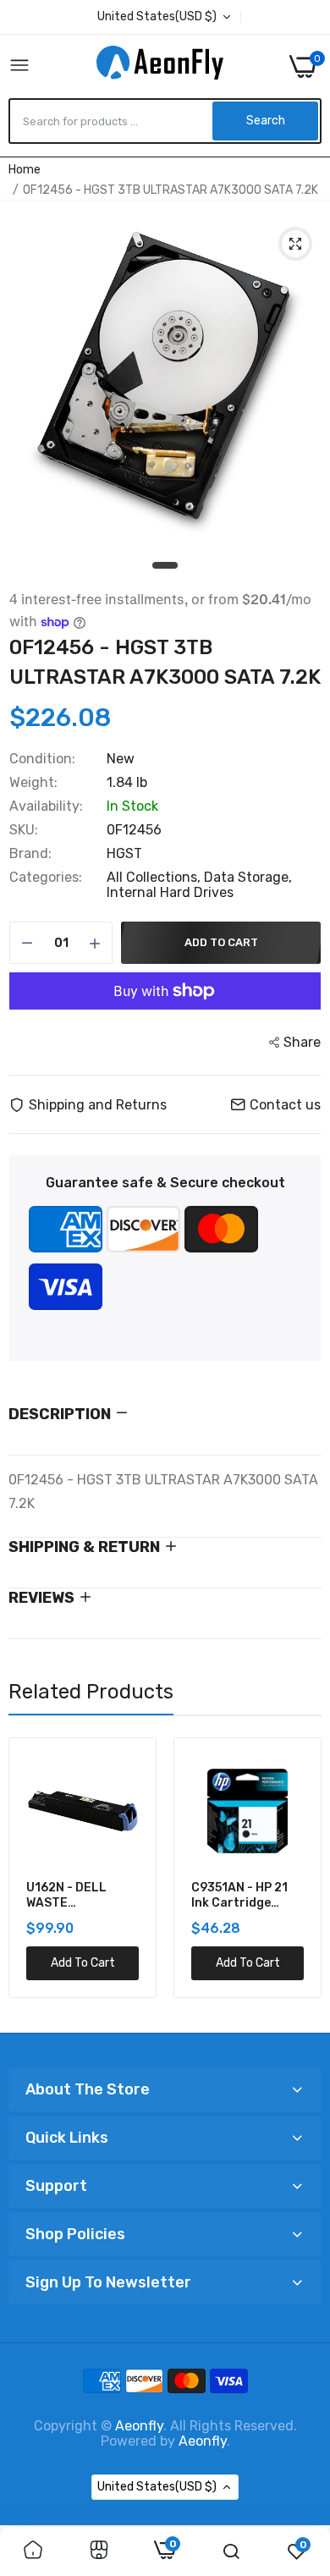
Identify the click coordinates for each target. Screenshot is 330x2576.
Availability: (46, 806)
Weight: (33, 783)
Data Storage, (248, 877)
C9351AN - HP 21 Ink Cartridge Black (239, 1896)
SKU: (24, 830)
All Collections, (155, 877)
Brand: (30, 854)
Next (300, 1879)
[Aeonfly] (160, 66)
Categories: (46, 878)
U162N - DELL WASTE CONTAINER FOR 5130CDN (74, 1896)
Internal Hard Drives (170, 892)
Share (302, 1042)
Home (25, 170)
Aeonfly (139, 2426)
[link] (33, 2551)
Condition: (42, 759)
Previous (30, 1879)
